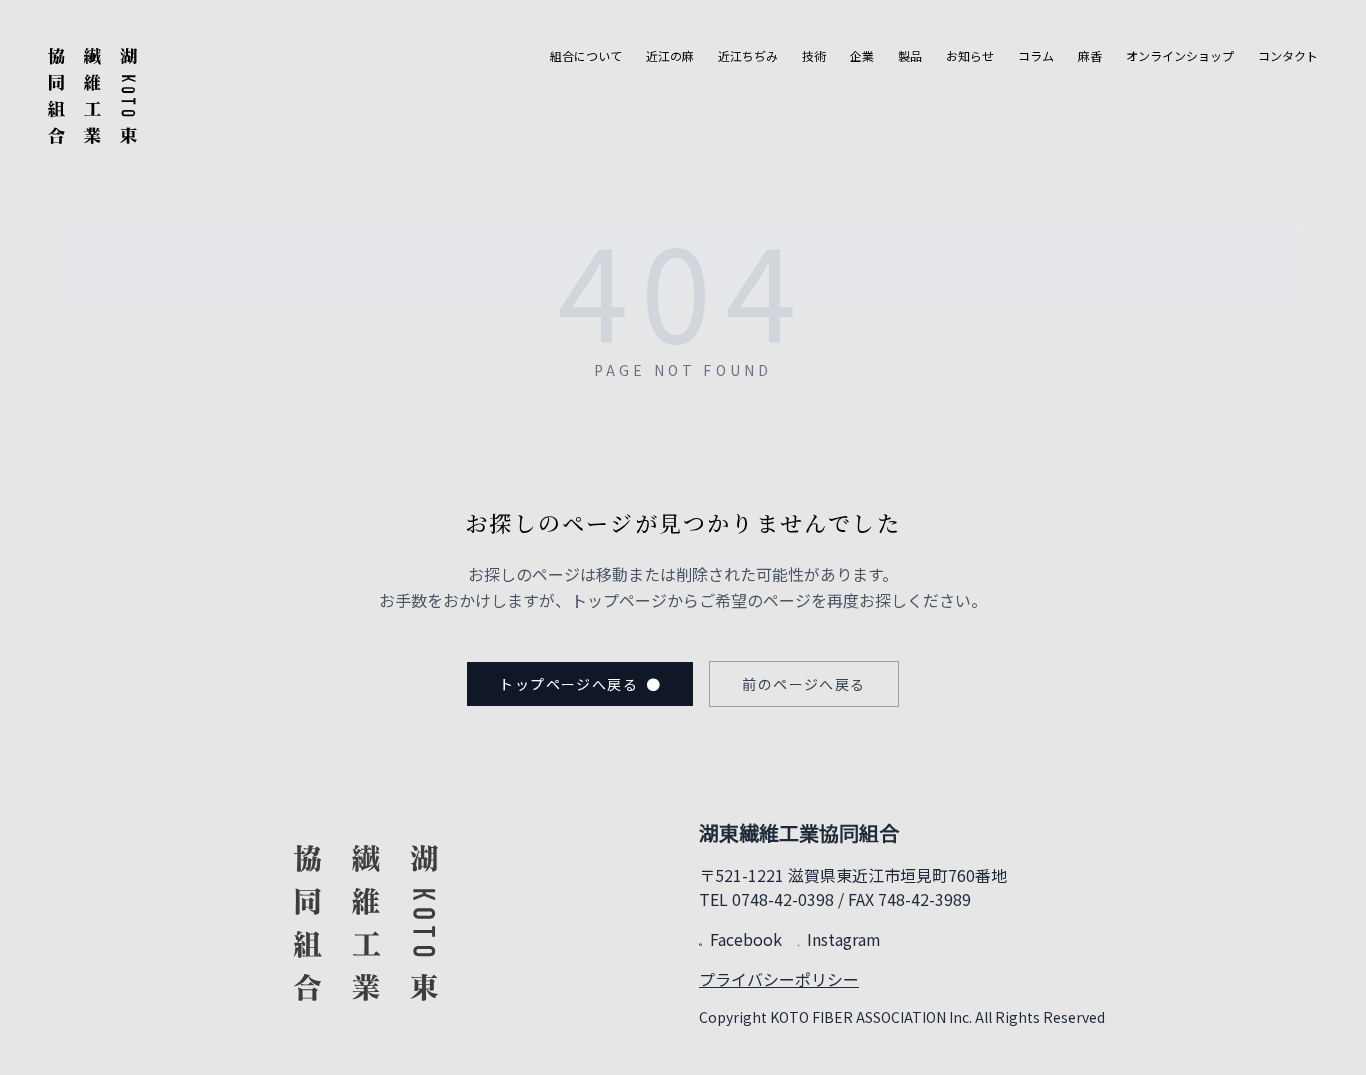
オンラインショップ (1180, 56)
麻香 (1090, 56)
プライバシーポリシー (779, 979)
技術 (814, 56)
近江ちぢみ (748, 56)
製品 (910, 56)
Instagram (844, 939)
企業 (862, 56)
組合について (586, 56)
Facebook (746, 939)
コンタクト (1288, 56)
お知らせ (970, 56)
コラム (1036, 56)
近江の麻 (670, 56)
